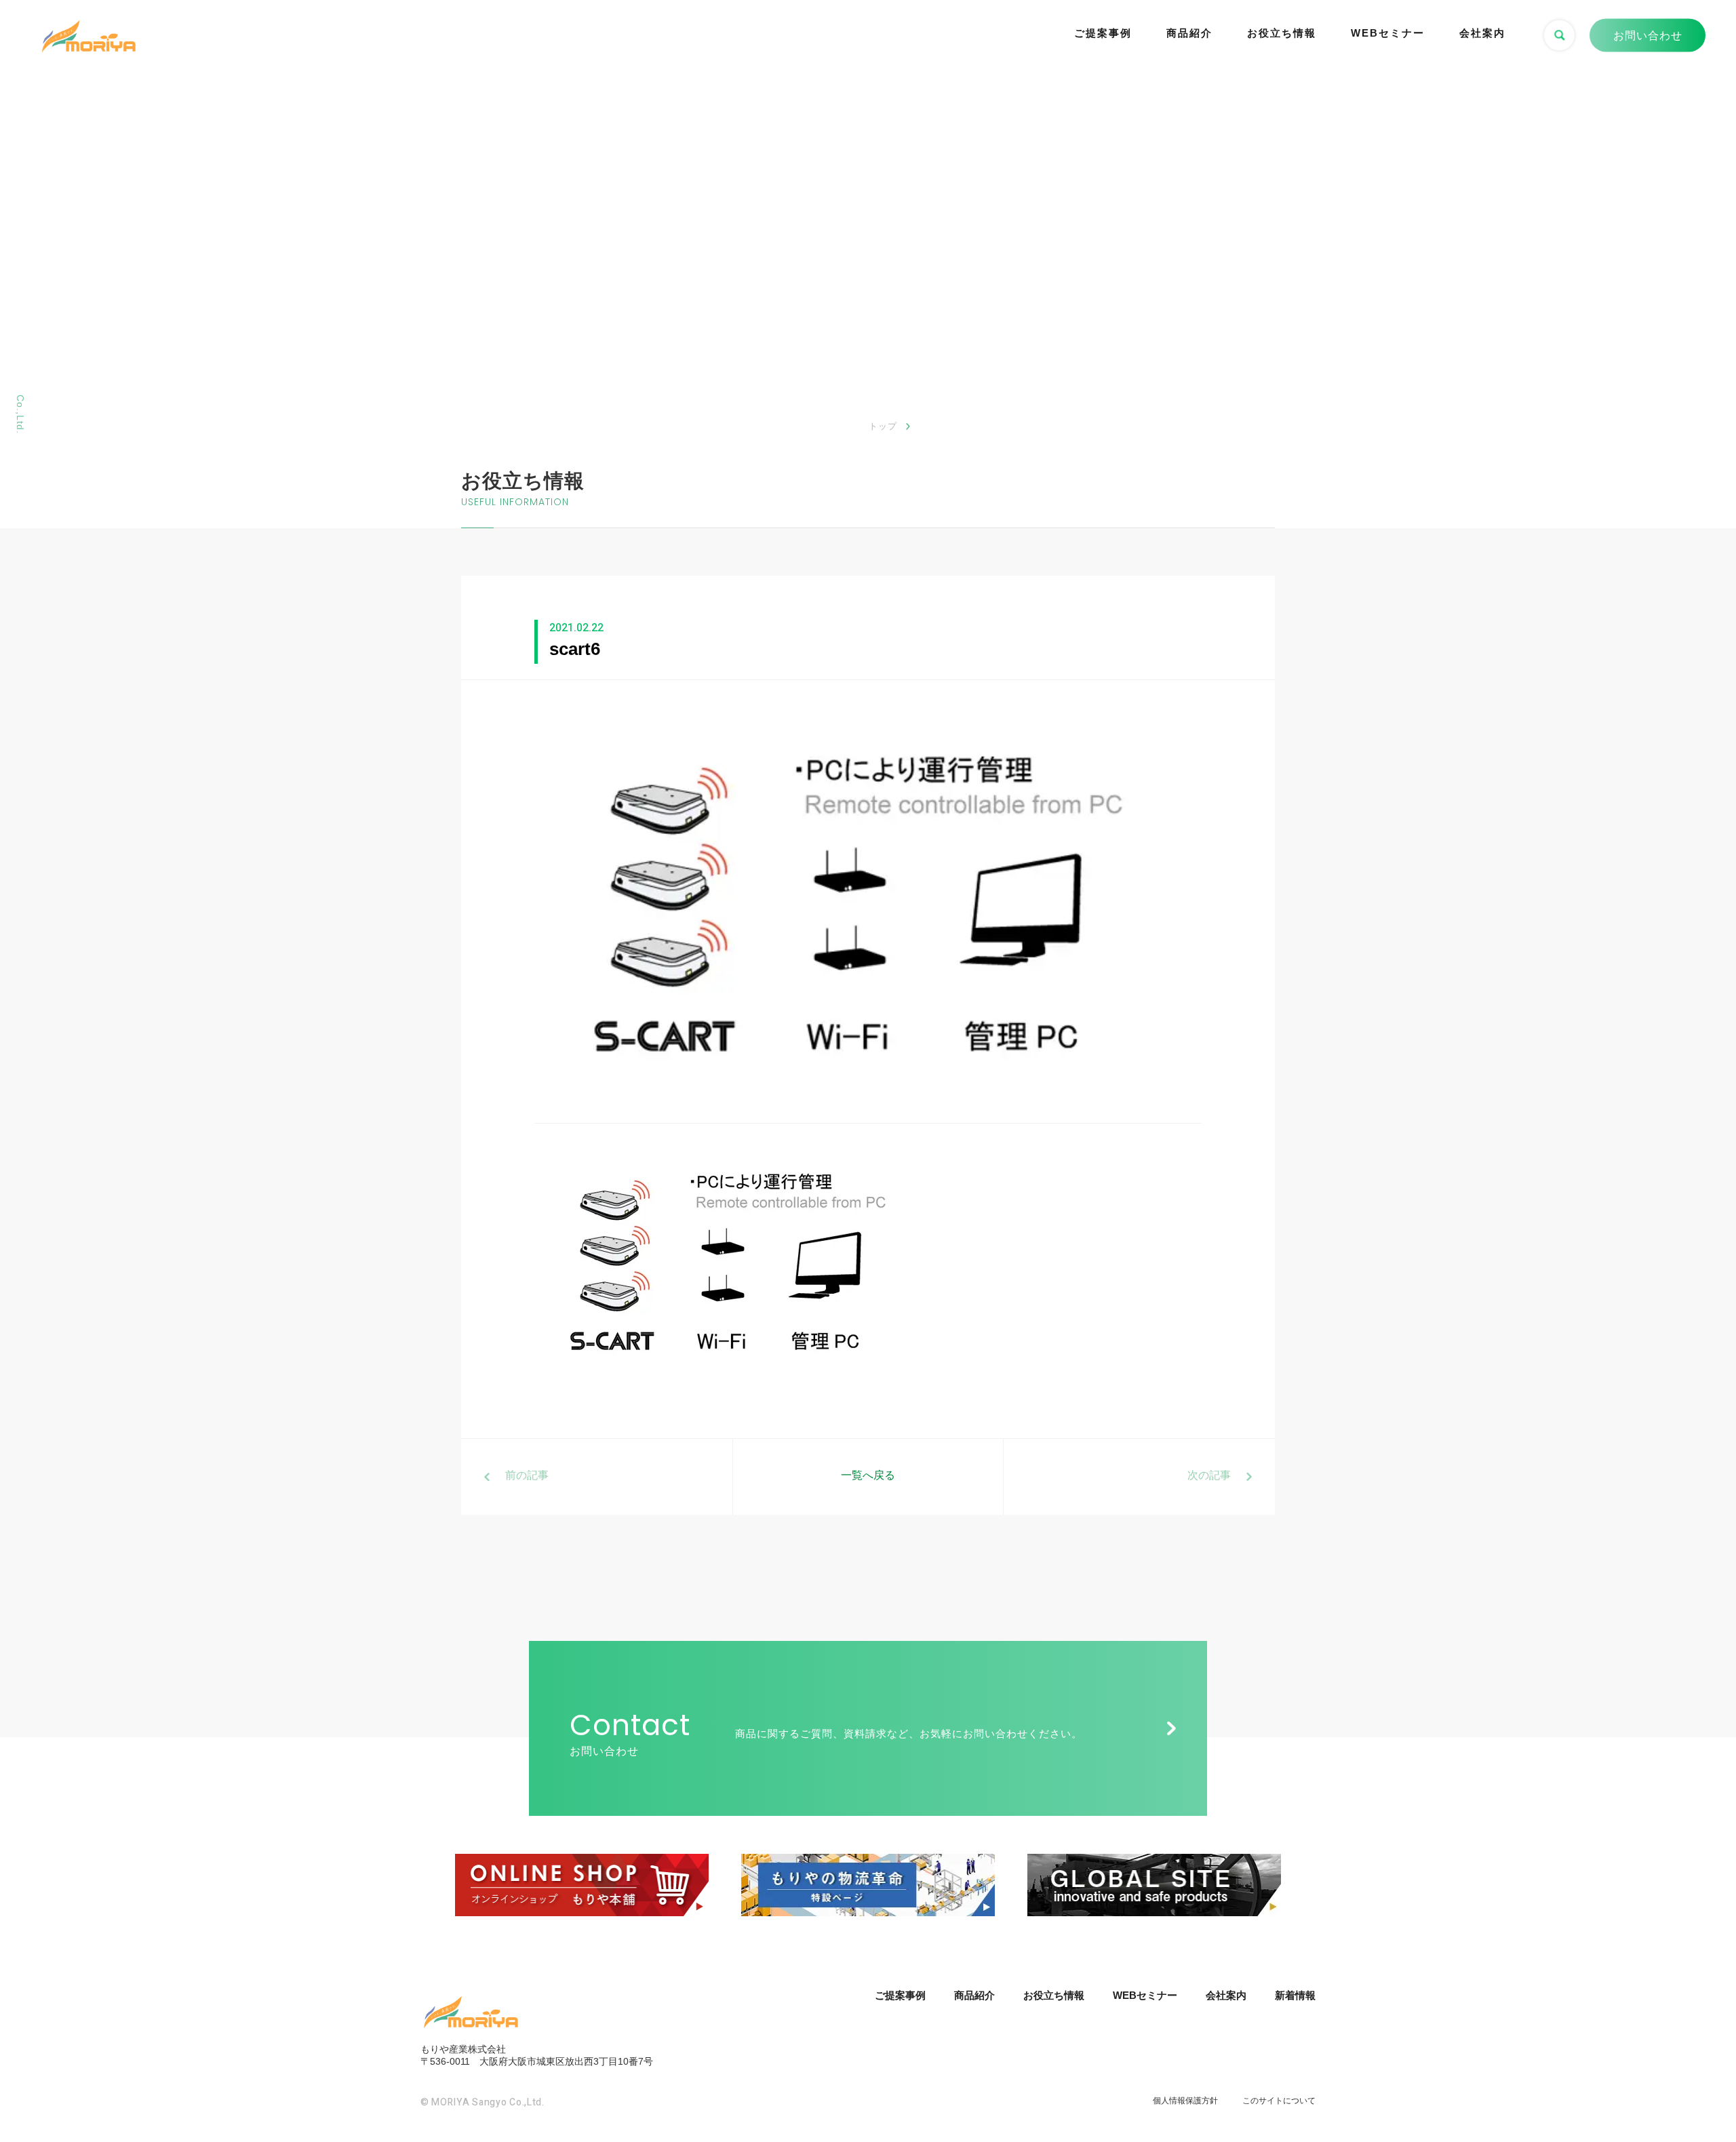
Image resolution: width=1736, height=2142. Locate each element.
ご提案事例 (1103, 33)
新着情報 (1295, 1995)
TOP (1692, 2080)
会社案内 (1482, 33)
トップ (883, 426)
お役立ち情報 (1282, 33)
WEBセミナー (1388, 33)
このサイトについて (1279, 2101)
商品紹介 (1189, 33)
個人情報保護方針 (1185, 2101)
